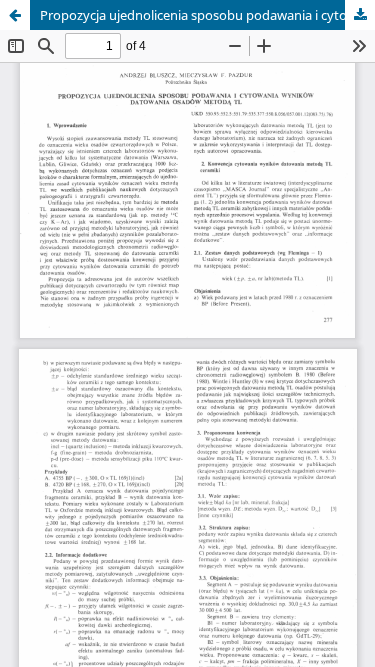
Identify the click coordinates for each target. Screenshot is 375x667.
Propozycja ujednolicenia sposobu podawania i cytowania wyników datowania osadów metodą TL (207, 15)
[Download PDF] (360, 15)
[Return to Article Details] (15, 15)
